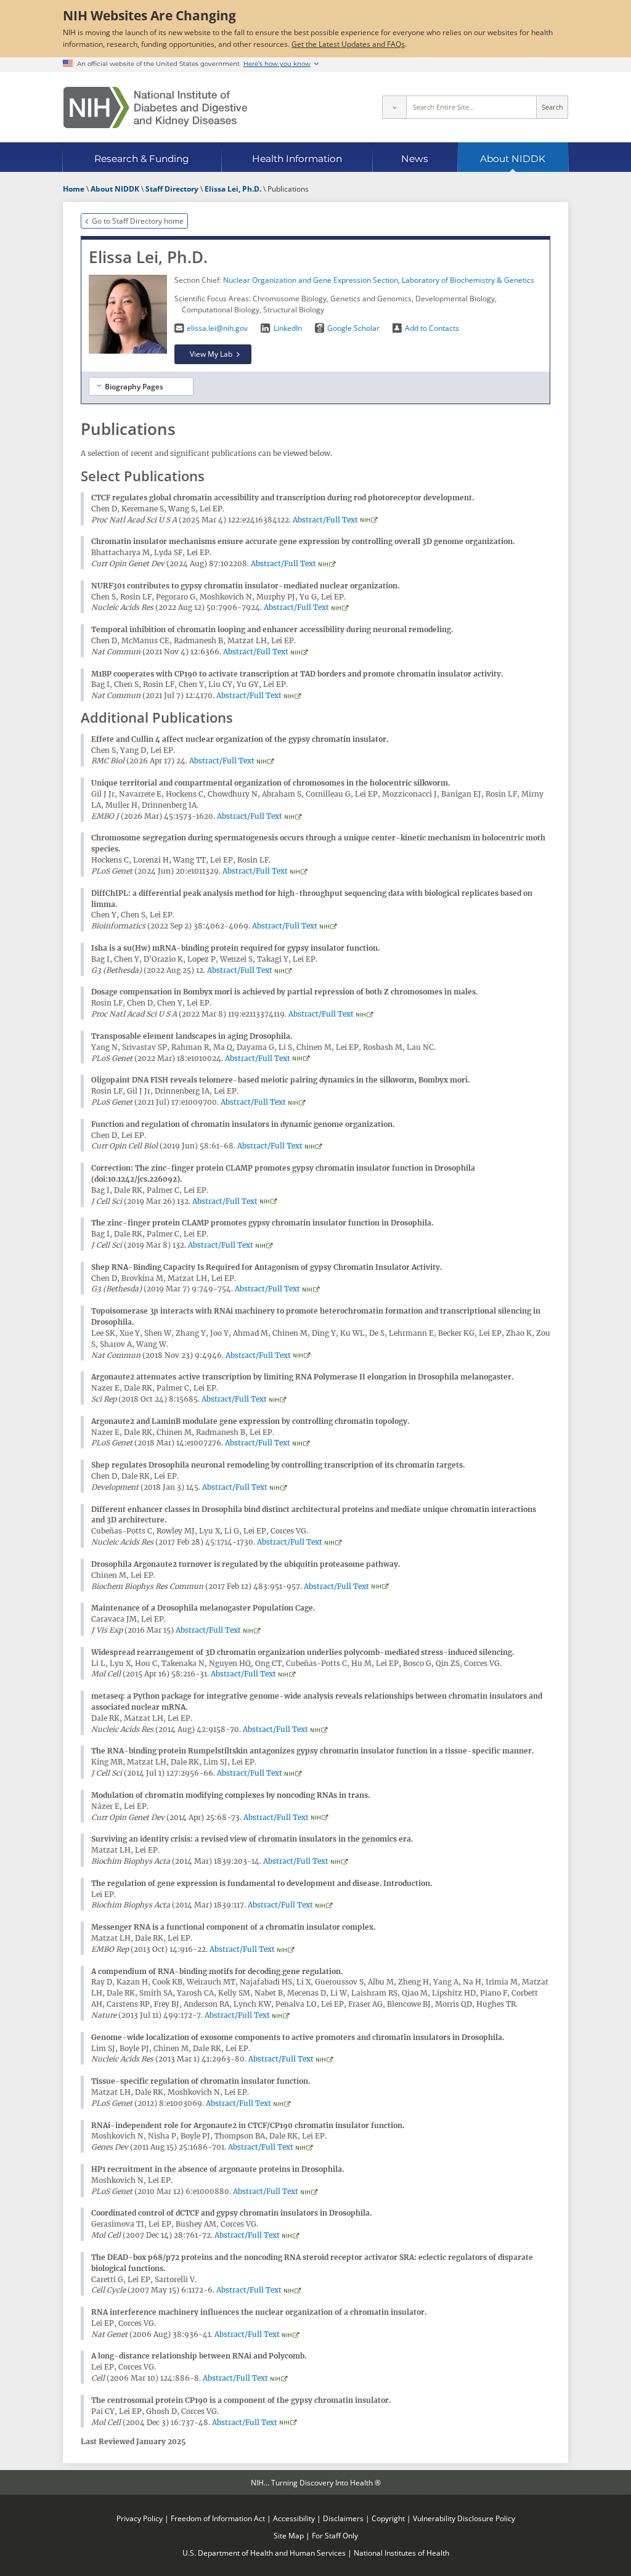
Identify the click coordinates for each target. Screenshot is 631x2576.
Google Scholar (353, 328)
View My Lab (211, 354)
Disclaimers (343, 2518)
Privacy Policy (140, 2518)
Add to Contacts (432, 328)
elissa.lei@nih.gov (217, 328)
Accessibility (294, 2518)
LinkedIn (287, 328)
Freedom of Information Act (218, 2518)
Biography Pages (134, 386)
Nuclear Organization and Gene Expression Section (311, 280)
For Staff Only (335, 2535)
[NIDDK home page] (155, 108)
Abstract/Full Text (325, 520)
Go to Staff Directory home (138, 221)
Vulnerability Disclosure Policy (464, 2518)
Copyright (388, 2518)
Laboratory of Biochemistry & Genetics (468, 280)
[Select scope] (394, 107)
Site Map (289, 2535)
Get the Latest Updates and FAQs (348, 44)
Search (552, 107)
